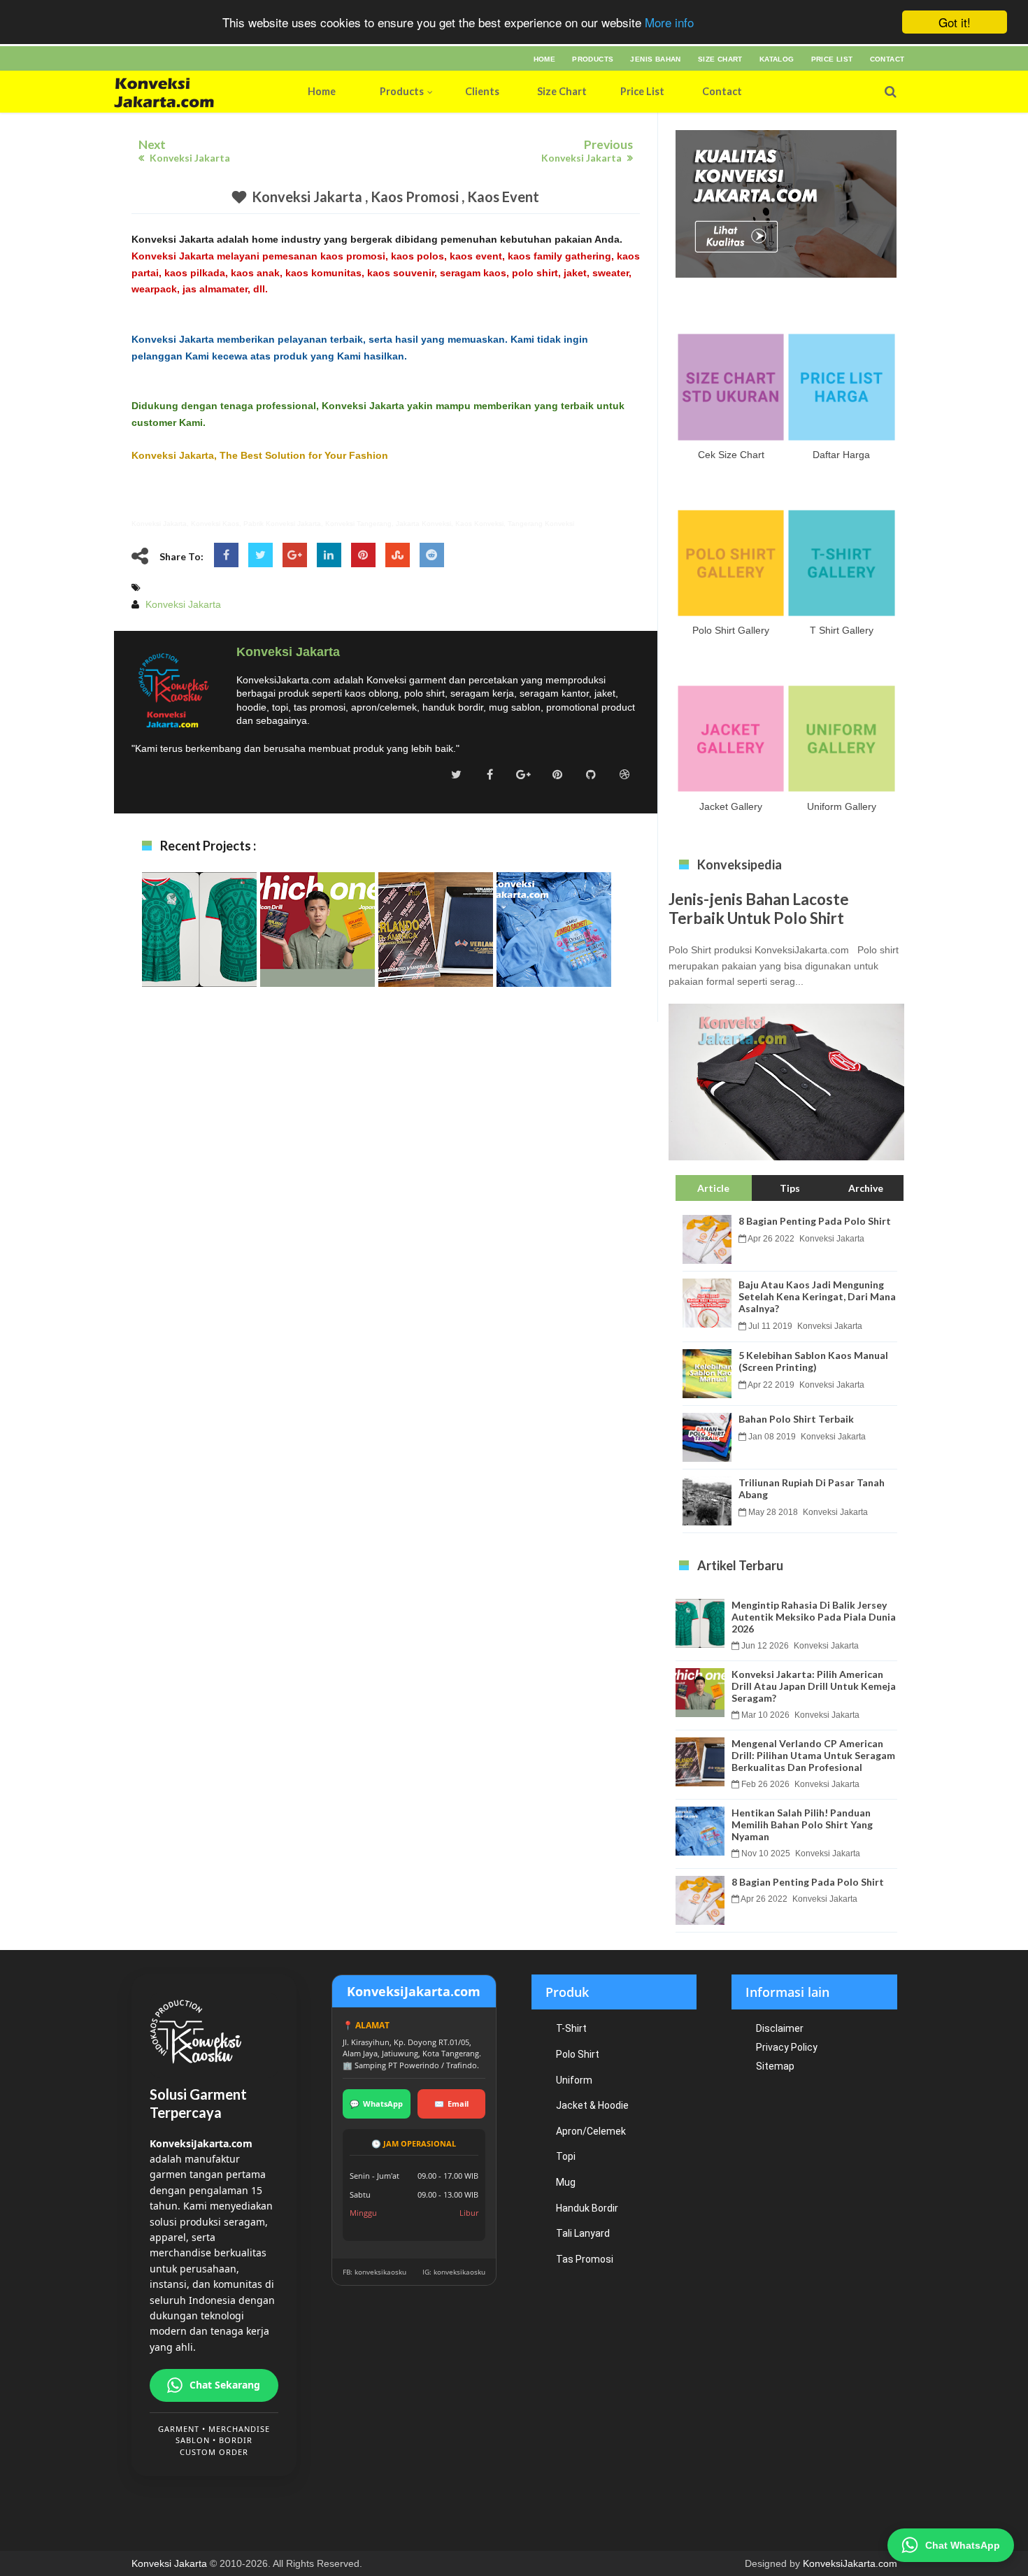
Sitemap (775, 2066)
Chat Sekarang (225, 2385)
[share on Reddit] (432, 555)
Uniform (574, 2080)
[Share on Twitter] (260, 555)
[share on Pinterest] (363, 555)
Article (713, 1188)
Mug (566, 2182)
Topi (566, 2156)
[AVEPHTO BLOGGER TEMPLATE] (193, 92)
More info (669, 23)
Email (451, 2104)
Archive (866, 1188)
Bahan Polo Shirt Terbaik (796, 1419)
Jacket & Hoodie (592, 2105)
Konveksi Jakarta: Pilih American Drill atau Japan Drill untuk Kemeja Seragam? (317, 956)
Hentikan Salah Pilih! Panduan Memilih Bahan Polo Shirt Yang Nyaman (554, 956)
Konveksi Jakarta (169, 2563)
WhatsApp (376, 2104)
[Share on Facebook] (226, 555)
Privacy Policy (787, 2047)
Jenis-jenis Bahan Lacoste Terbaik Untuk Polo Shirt (759, 909)
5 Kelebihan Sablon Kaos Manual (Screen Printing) (813, 1361)
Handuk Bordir (587, 2208)
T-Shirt (571, 2028)
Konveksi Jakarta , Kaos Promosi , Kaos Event (395, 197)
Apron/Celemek (591, 2131)
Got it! (955, 22)
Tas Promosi (585, 2259)
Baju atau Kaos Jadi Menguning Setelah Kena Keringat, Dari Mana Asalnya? (817, 1296)
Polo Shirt (578, 2054)
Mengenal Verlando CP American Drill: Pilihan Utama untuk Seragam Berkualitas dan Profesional (436, 963)
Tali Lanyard (583, 2233)
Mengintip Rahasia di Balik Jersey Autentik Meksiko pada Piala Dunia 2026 (199, 956)
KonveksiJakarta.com (850, 2563)
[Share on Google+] (295, 555)
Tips (790, 1188)
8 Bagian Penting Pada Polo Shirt (815, 1221)
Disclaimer (780, 2028)
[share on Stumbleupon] (398, 555)
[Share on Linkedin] (329, 555)
